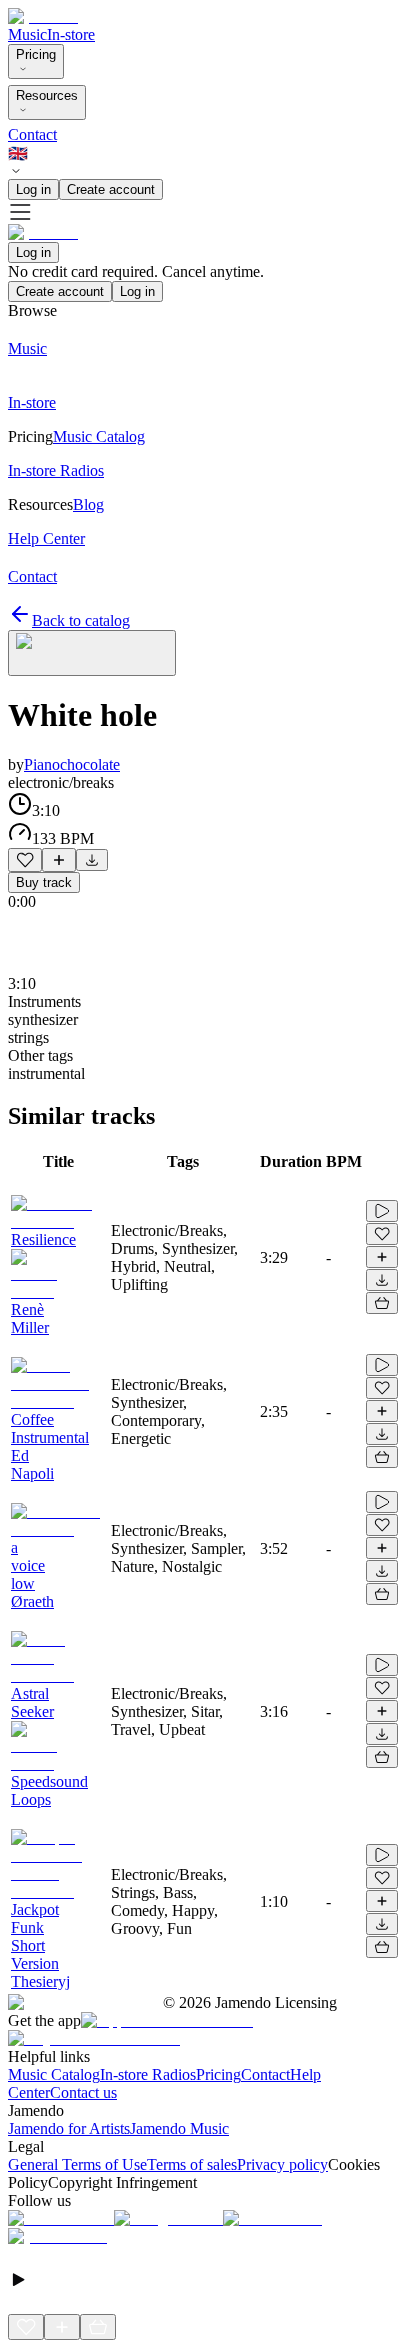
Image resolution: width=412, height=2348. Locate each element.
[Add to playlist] (59, 860)
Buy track (44, 882)
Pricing (36, 54)
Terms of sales (192, 2164)
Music (27, 34)
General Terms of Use (77, 2164)
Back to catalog (81, 620)
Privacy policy (282, 2164)
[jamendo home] (43, 16)
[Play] (92, 653)
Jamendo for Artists (69, 2128)
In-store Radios (148, 2074)
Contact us (83, 2092)
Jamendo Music (179, 2128)
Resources (47, 95)
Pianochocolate (72, 764)
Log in (33, 189)
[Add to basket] (382, 1303)
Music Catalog (54, 2074)
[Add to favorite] (25, 860)
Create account (111, 189)
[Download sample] (92, 860)
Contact (32, 134)
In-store (71, 34)
